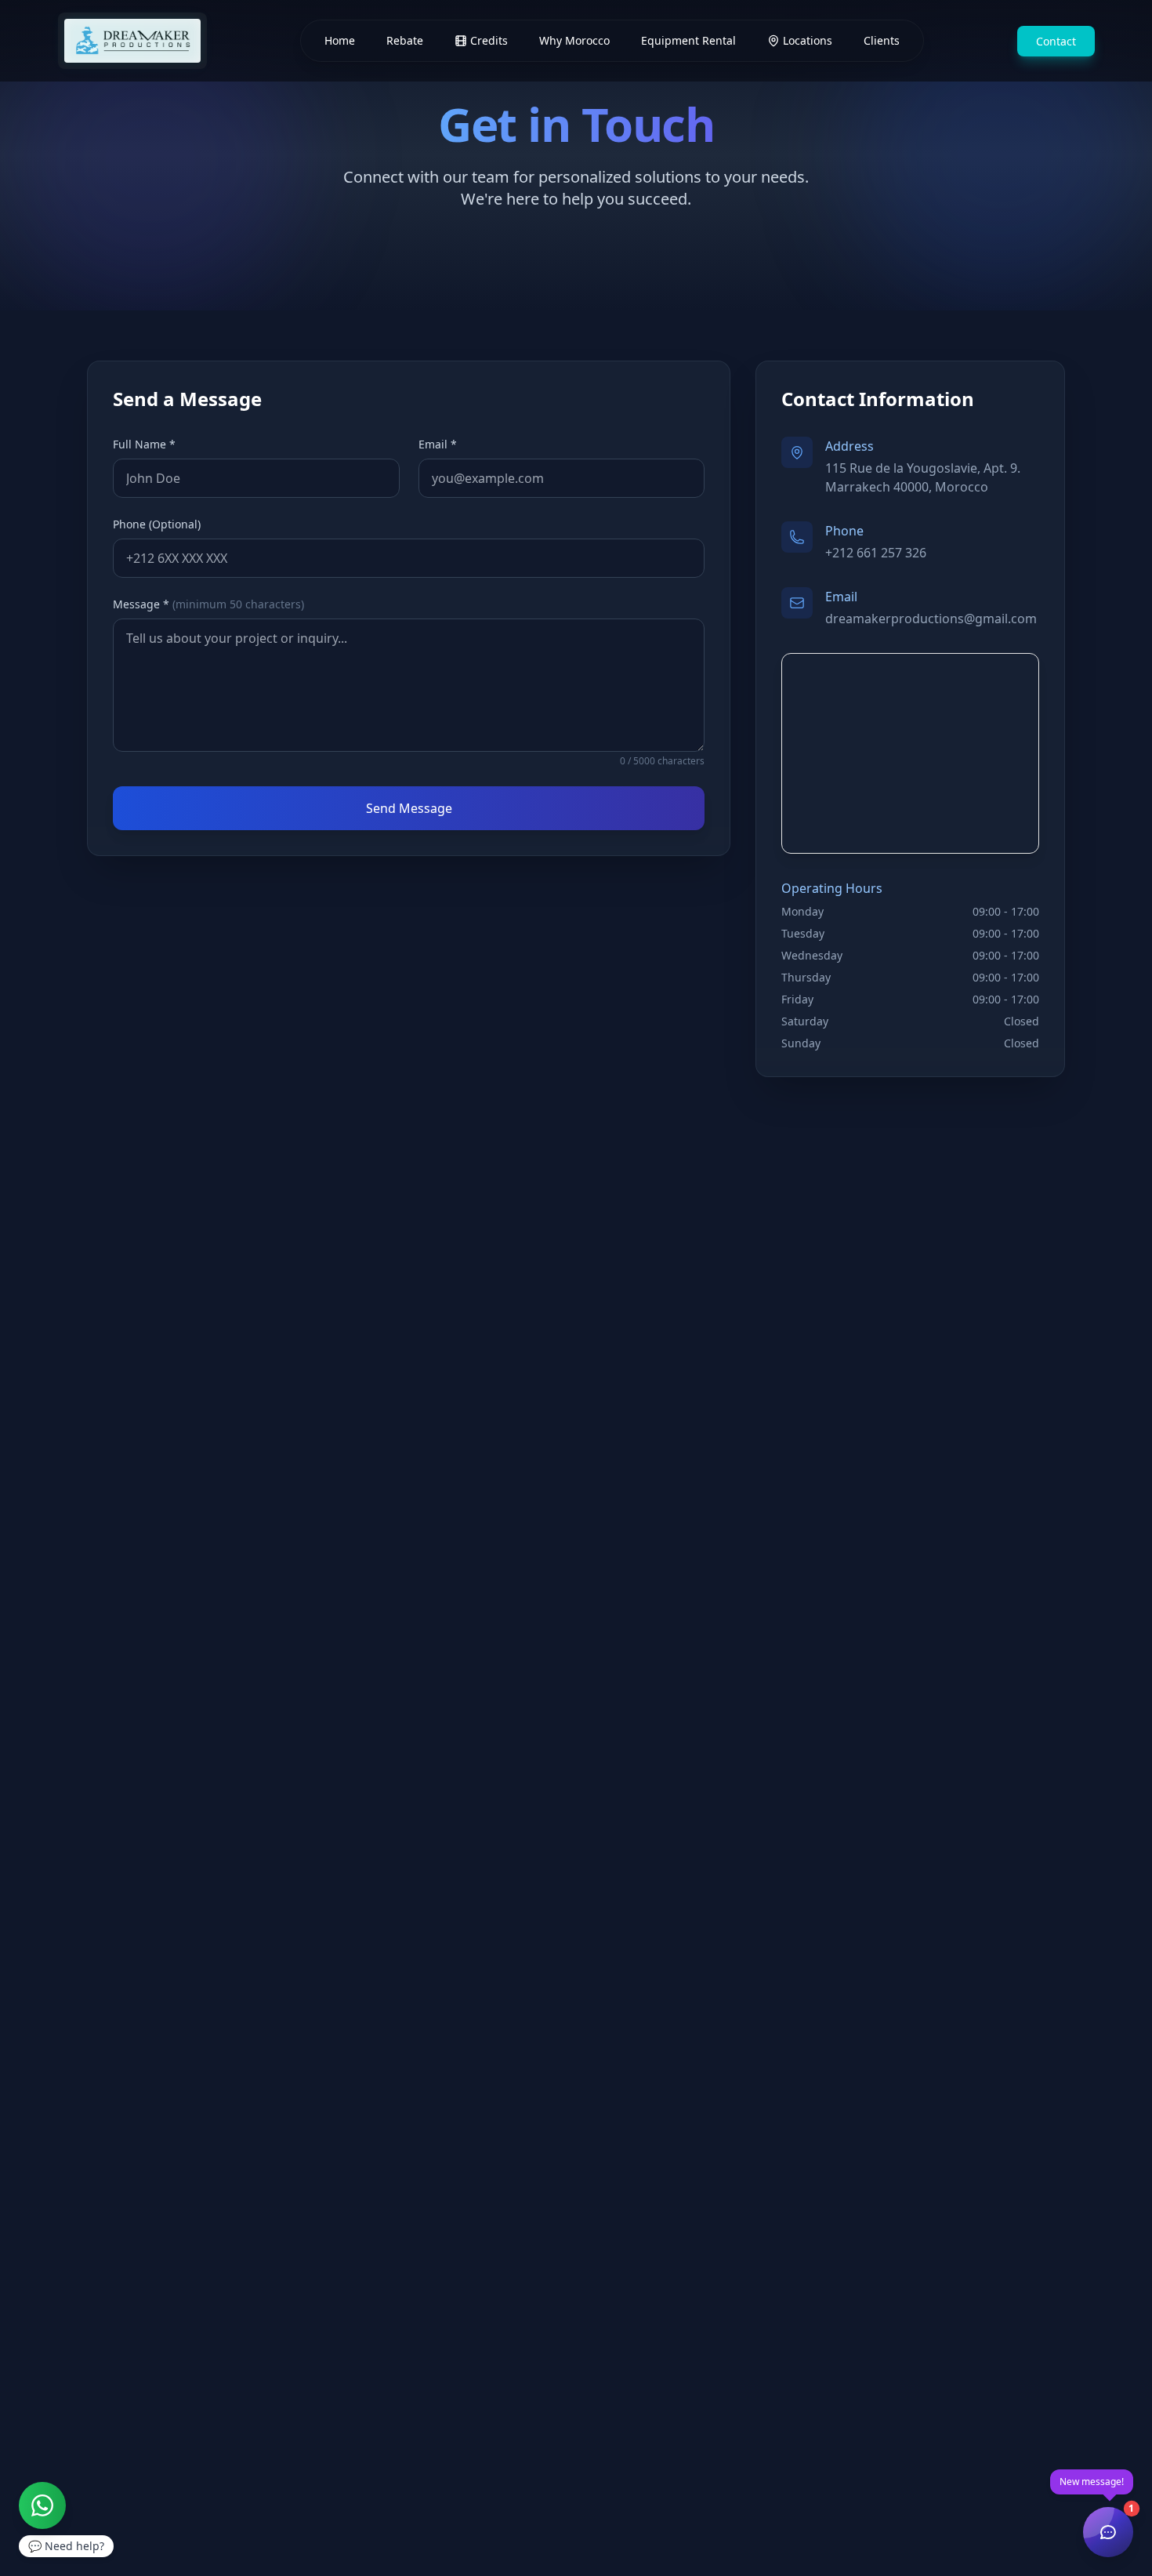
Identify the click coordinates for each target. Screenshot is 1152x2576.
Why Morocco (574, 40)
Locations (808, 40)
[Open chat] (1108, 2532)
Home (340, 40)
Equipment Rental (688, 40)
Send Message (409, 808)
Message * (208, 604)
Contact (1056, 41)
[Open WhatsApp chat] (42, 2505)
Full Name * (144, 444)
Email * (438, 444)
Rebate (405, 40)
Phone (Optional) (157, 524)
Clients (882, 40)
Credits (489, 40)
